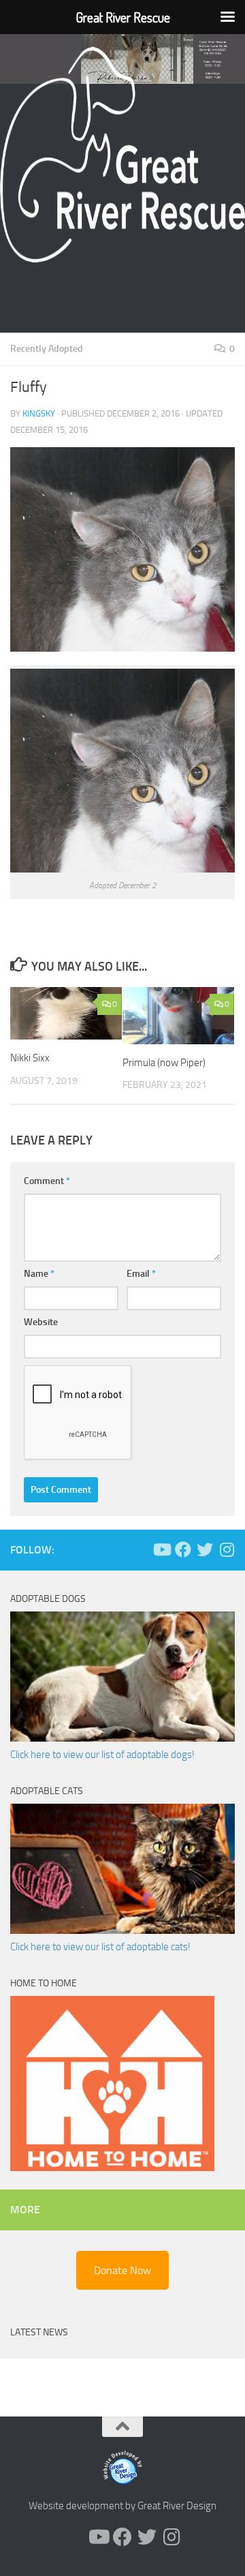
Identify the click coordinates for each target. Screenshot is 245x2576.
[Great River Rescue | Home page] (122, 155)
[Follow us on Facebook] (183, 1549)
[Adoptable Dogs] (122, 1738)
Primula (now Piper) (164, 1063)
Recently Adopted (47, 349)
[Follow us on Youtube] (161, 1549)
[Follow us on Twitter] (205, 1549)
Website (41, 1322)
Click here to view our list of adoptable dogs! (102, 1755)
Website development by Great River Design (122, 2506)
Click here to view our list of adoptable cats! (100, 1947)
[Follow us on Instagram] (227, 1549)
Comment (47, 1181)
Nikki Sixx (30, 1058)
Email (141, 1274)
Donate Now (122, 2270)
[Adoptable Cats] (122, 1930)
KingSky (39, 413)
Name (39, 1274)
